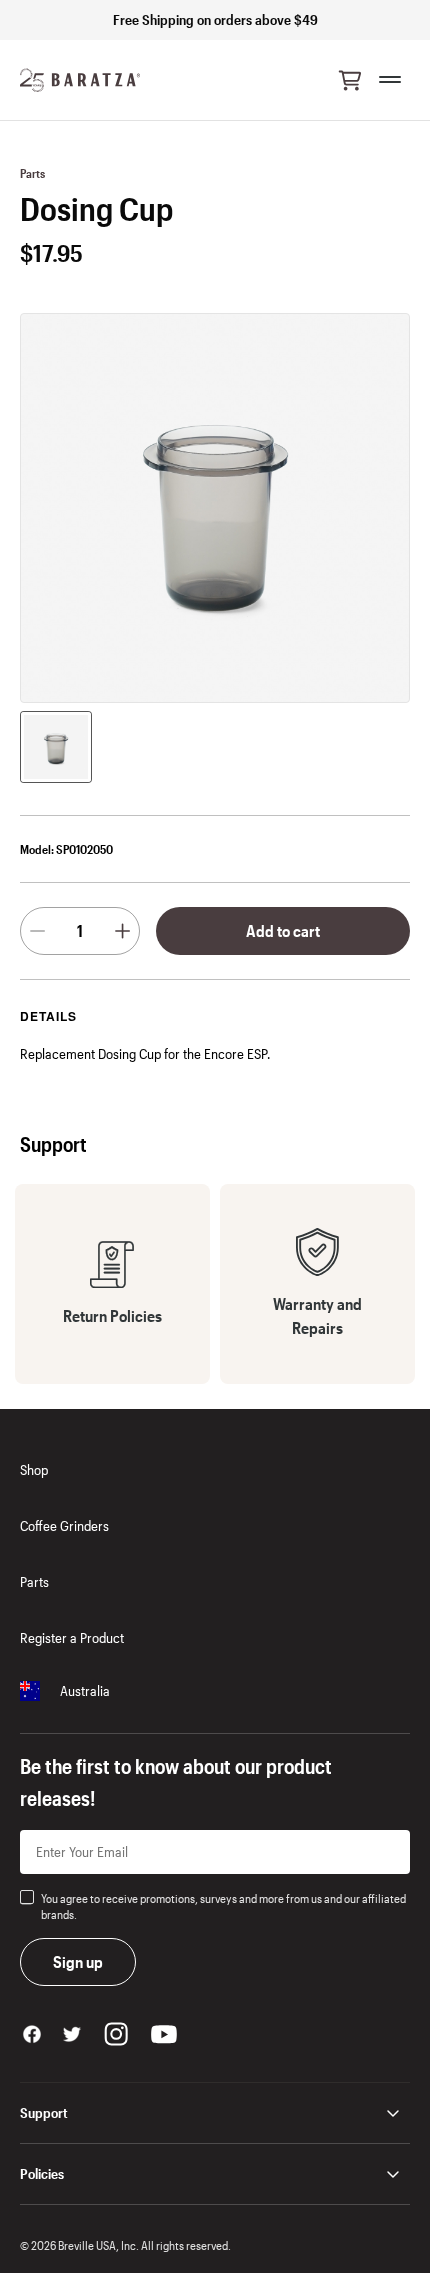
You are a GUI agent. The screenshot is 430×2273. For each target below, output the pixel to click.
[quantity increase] (122, 931)
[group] (56, 747)
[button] (350, 80)
